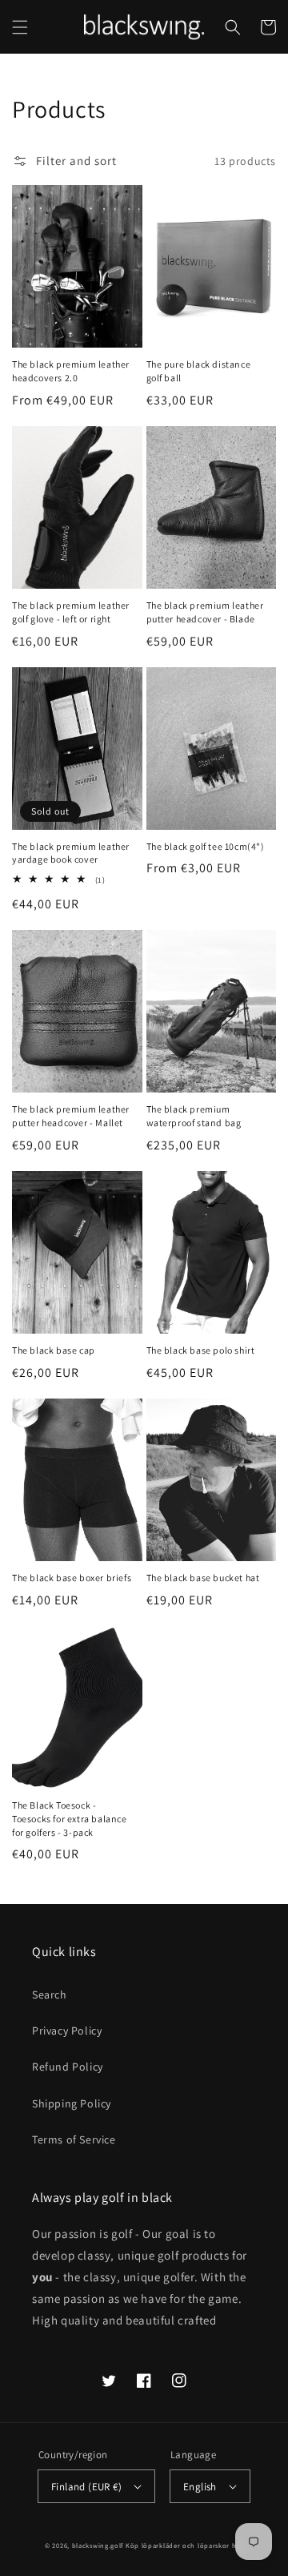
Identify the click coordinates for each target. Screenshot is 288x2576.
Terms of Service (74, 2139)
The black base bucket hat (203, 1578)
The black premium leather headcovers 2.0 (71, 371)
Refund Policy (68, 2067)
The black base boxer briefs (72, 1578)
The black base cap (54, 1350)
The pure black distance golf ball (199, 371)
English (200, 2487)
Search (50, 1994)
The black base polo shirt (201, 1350)
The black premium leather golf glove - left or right (71, 612)
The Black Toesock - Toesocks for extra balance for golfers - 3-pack (70, 1819)
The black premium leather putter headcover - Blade (205, 612)
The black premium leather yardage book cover (71, 853)
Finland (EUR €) (86, 2487)
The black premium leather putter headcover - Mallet (71, 1116)
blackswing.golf (98, 2545)
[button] (20, 27)
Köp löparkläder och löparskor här (184, 2545)
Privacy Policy (67, 2031)
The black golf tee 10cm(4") (206, 846)
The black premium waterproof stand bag (194, 1116)
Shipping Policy (72, 2103)
